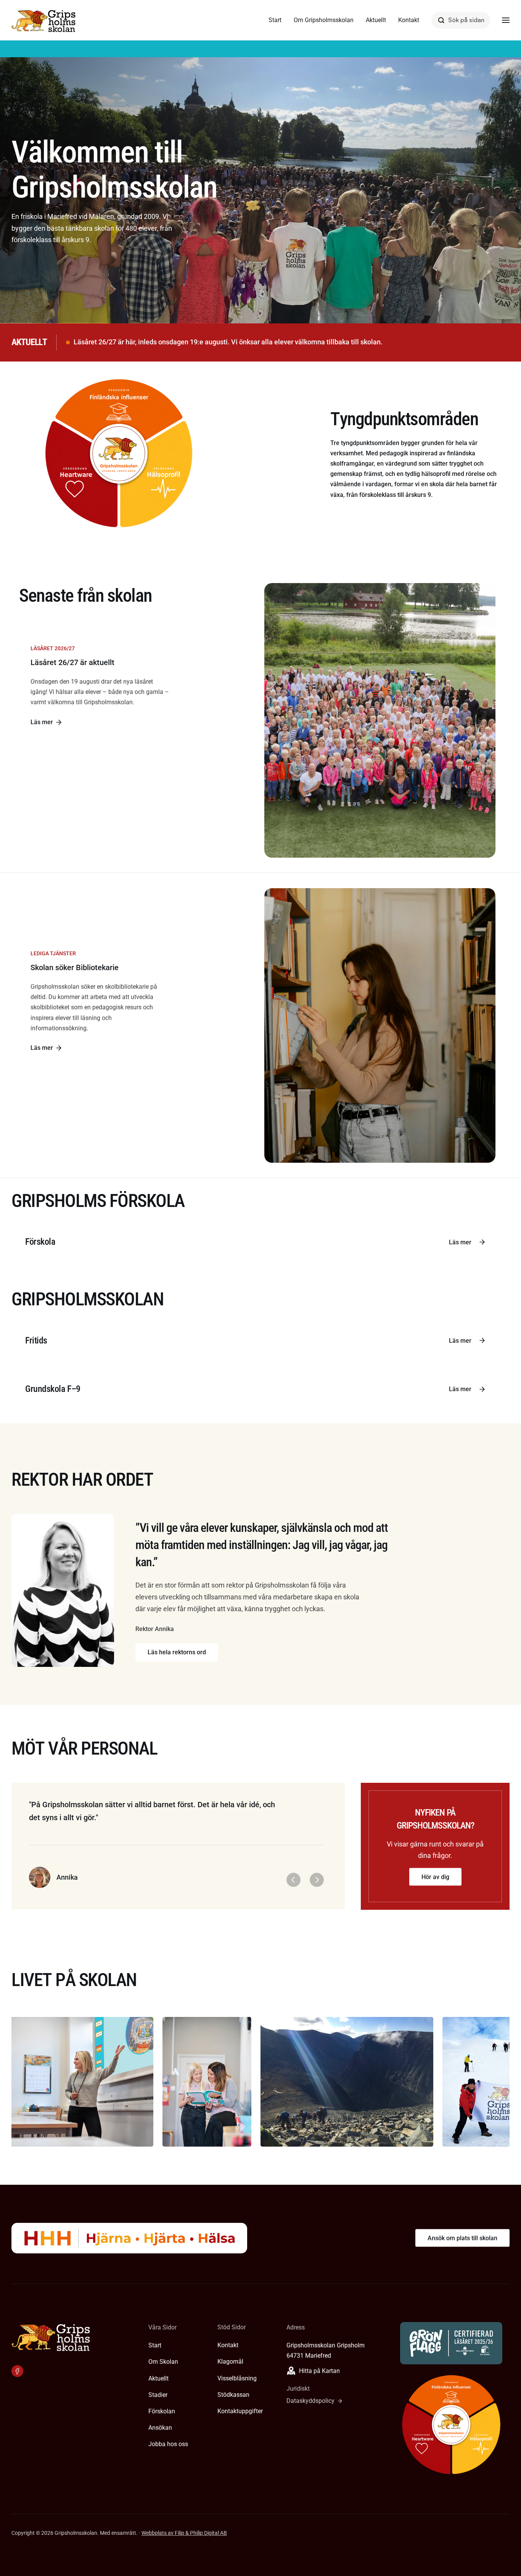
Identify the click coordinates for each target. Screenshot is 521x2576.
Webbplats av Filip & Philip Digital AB (184, 2533)
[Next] (317, 1880)
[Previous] (293, 1880)
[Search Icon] (461, 20)
